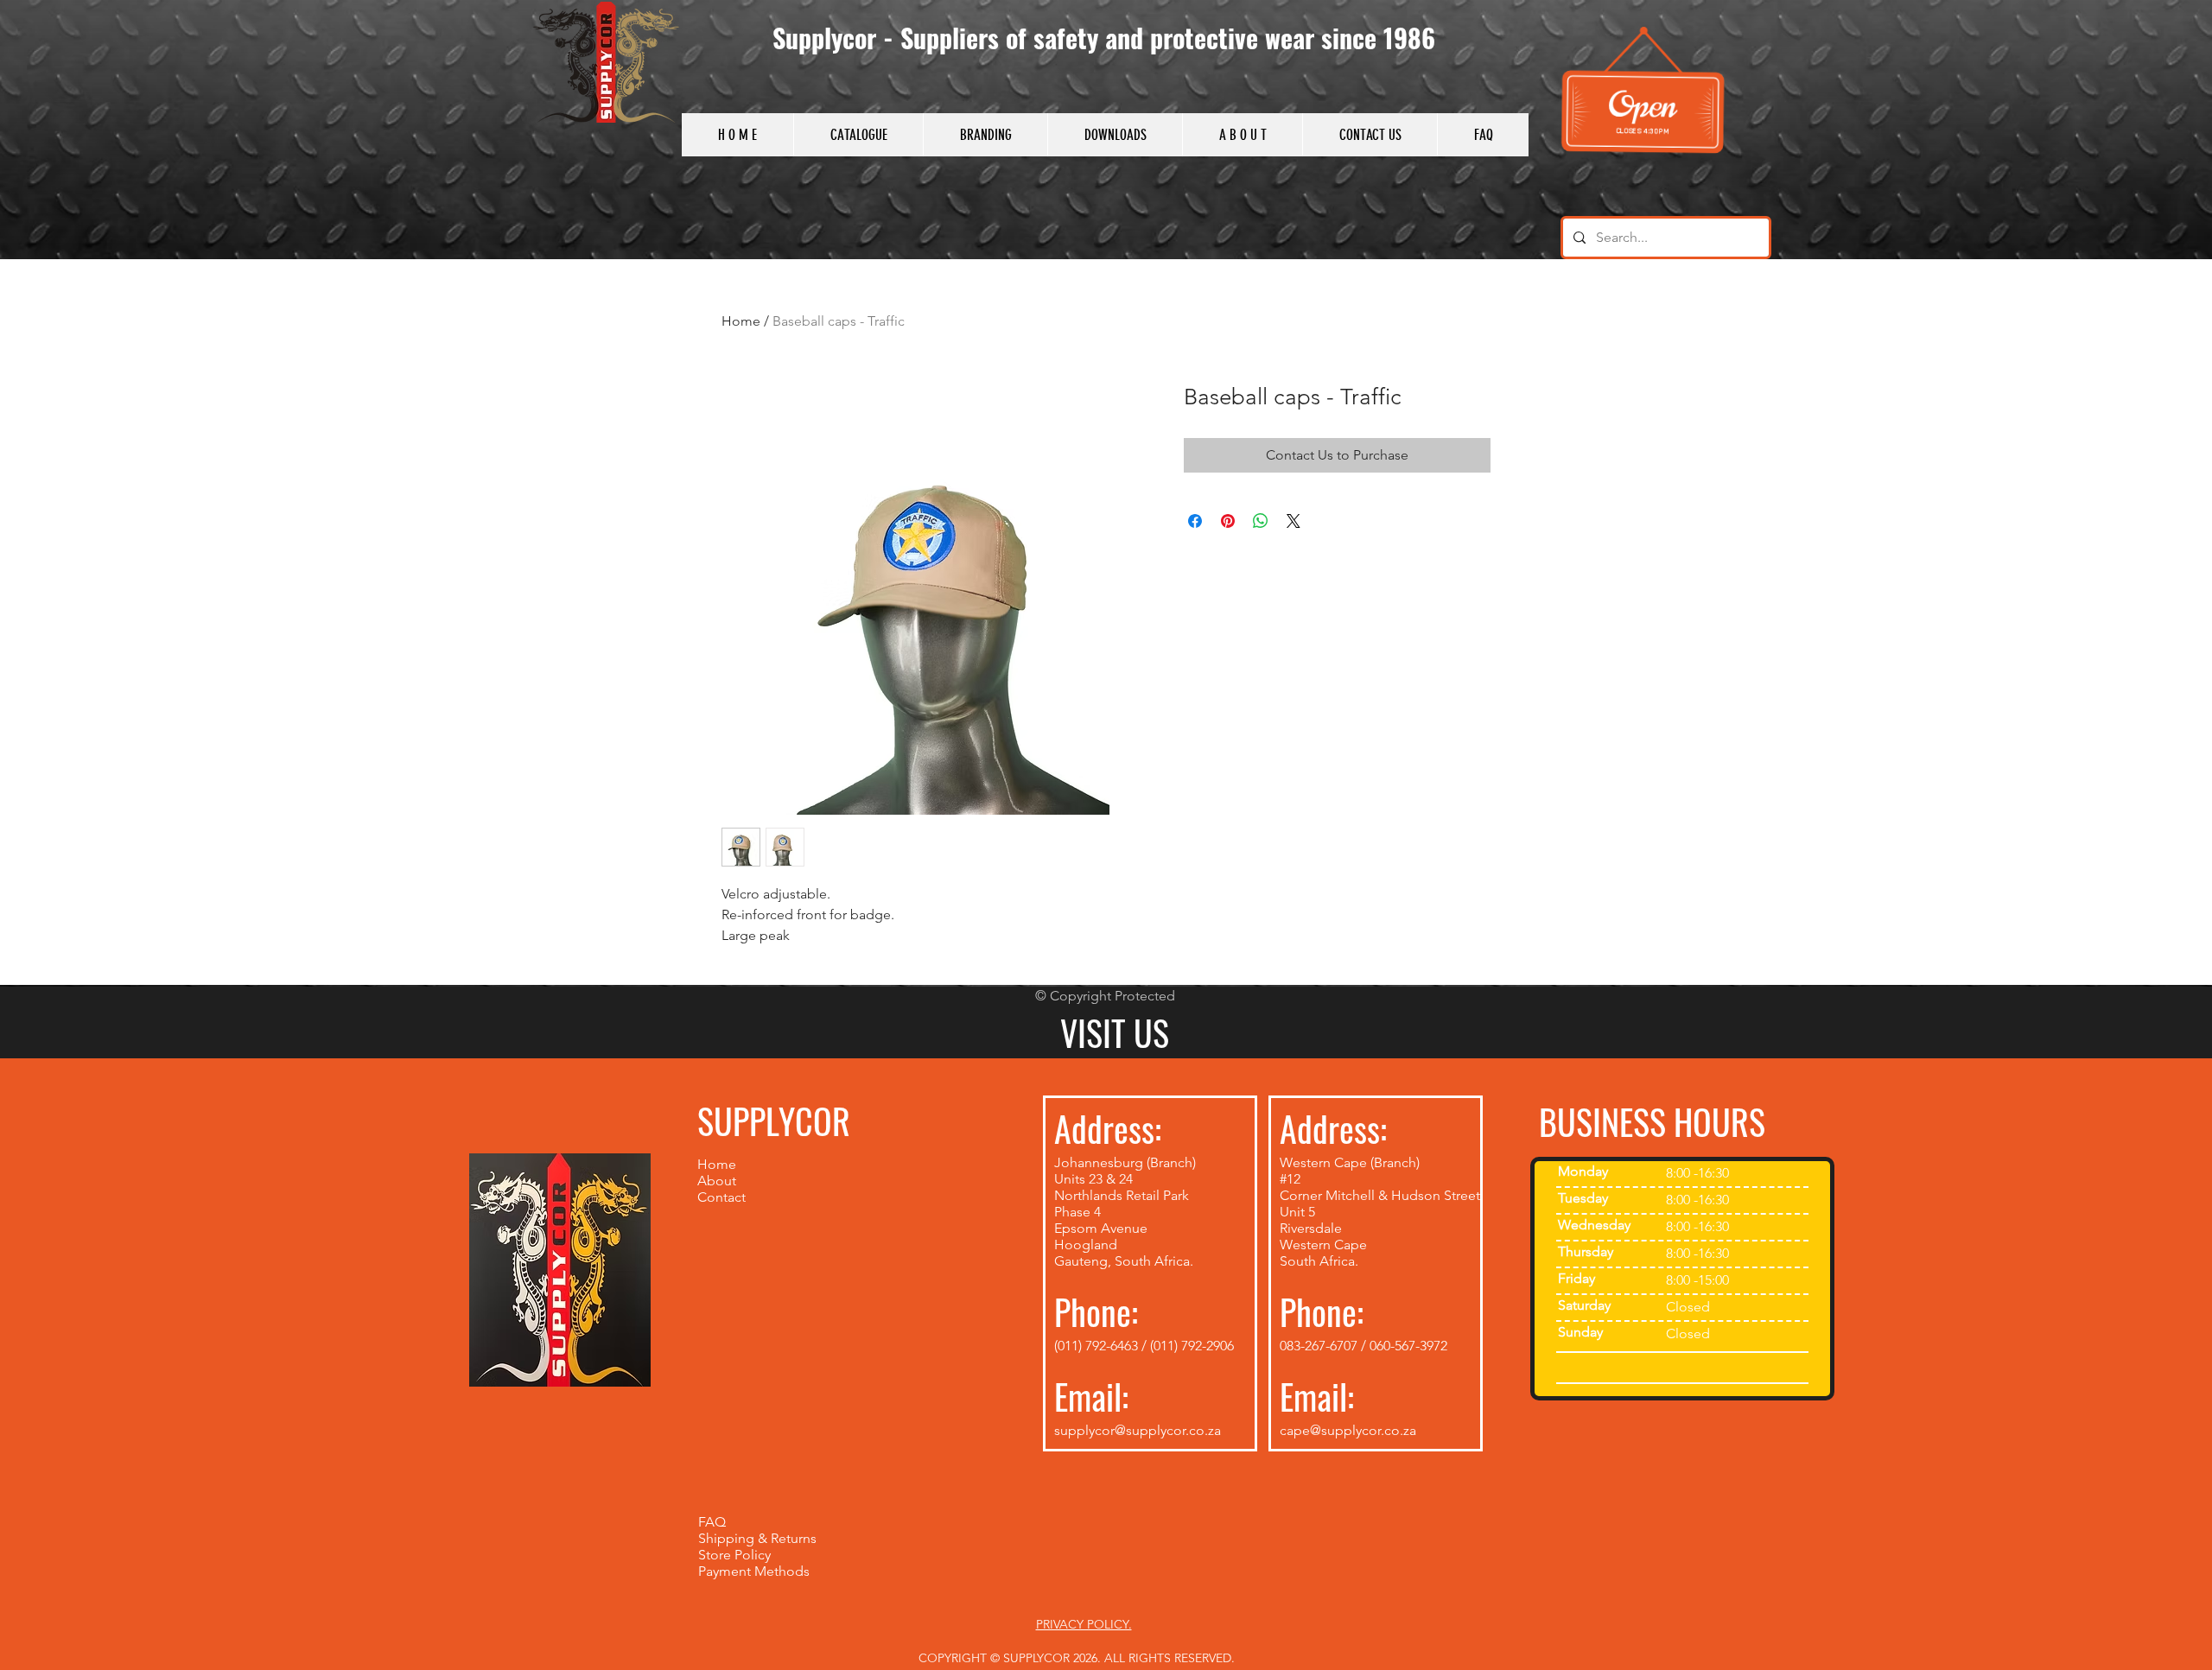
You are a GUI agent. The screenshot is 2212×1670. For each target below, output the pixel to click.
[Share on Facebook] (1195, 521)
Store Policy (736, 1555)
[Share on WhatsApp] (1261, 521)
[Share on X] (1294, 521)
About (717, 1181)
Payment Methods (754, 1571)
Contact (721, 1197)
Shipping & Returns (757, 1538)
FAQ (712, 1522)
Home (741, 321)
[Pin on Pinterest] (1228, 521)
